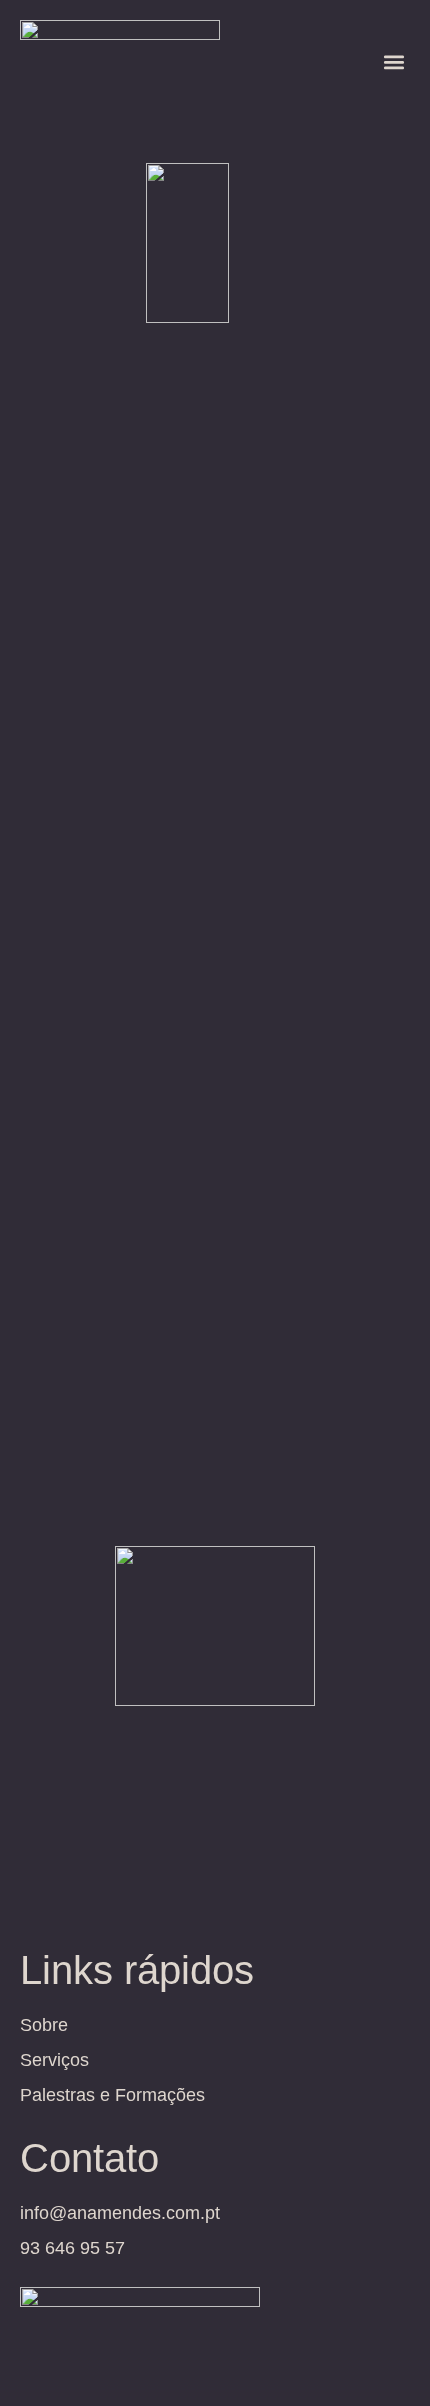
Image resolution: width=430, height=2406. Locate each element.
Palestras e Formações (112, 2095)
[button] (393, 61)
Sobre (44, 2025)
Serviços (54, 2060)
